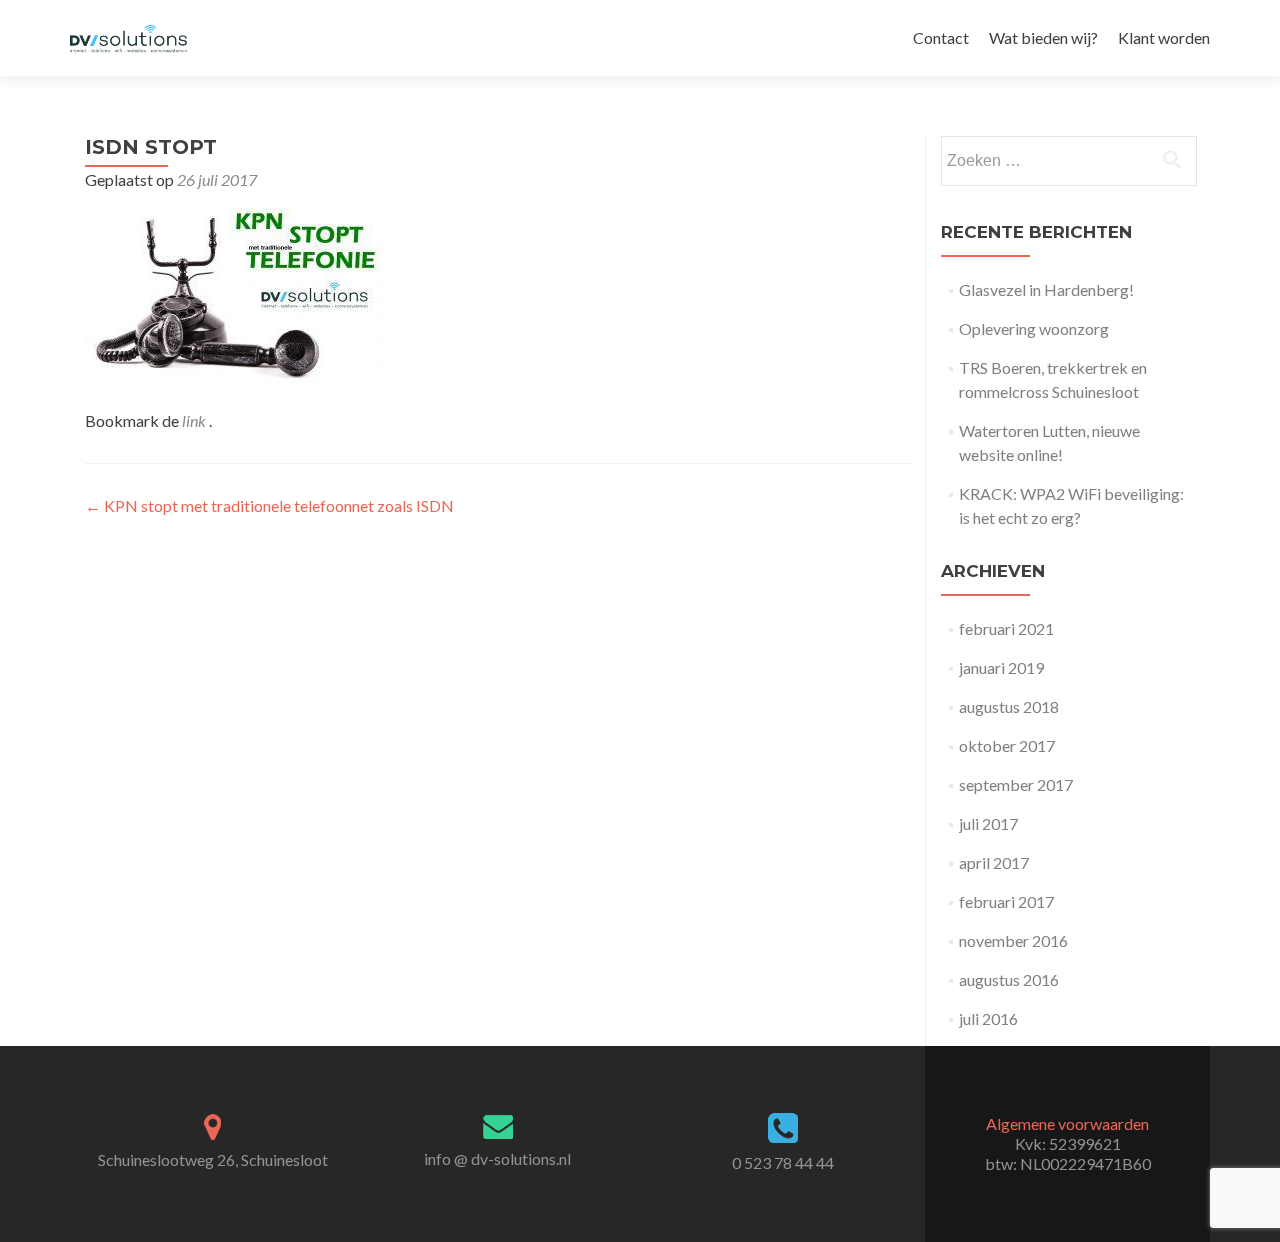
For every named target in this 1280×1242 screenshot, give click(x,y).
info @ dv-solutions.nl (497, 1158)
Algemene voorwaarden (1067, 1123)
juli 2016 (988, 1018)
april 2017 (994, 862)
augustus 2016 (1009, 979)
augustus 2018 (1009, 706)
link (195, 420)
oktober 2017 (1007, 745)
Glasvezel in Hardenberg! (1046, 289)
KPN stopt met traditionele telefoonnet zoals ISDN (269, 505)
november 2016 (1013, 940)
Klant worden (1164, 37)
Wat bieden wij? (1043, 37)
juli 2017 (988, 823)
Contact (941, 37)
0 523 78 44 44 (783, 1162)
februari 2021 (1006, 628)
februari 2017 (1006, 901)
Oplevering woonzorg (1034, 328)
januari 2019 (1001, 667)
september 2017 (1016, 784)
